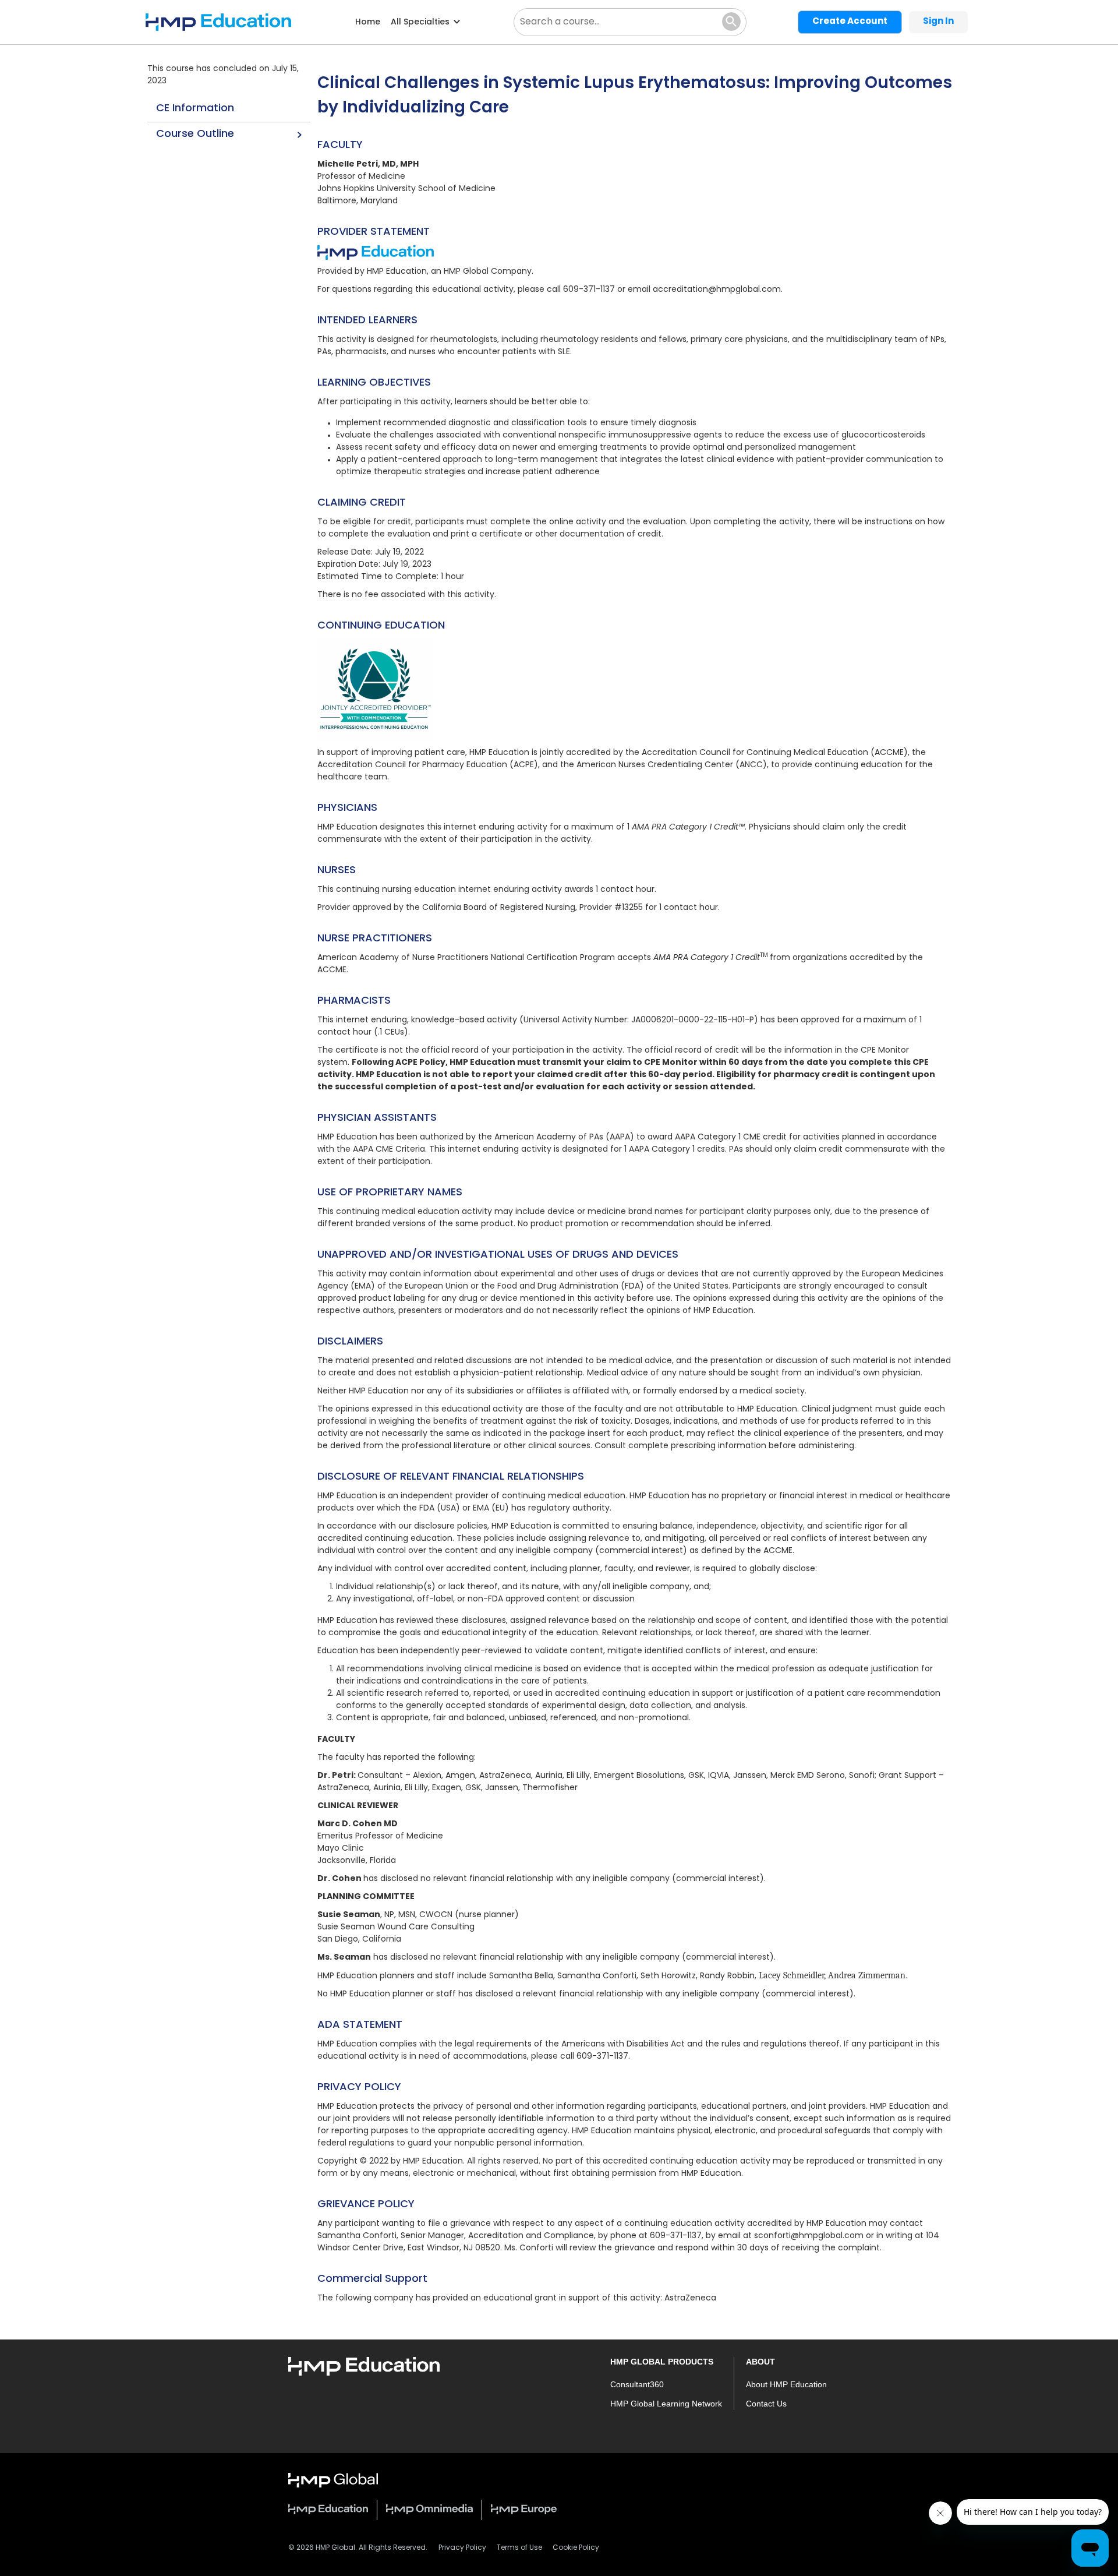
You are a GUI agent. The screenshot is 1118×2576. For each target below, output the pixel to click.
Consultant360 (637, 2384)
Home (368, 22)
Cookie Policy (576, 2548)
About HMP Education (786, 2384)
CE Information (195, 109)
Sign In (938, 22)
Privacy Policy (462, 2548)
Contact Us (766, 2404)
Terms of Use (519, 2548)
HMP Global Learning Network (666, 2404)
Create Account (850, 22)
